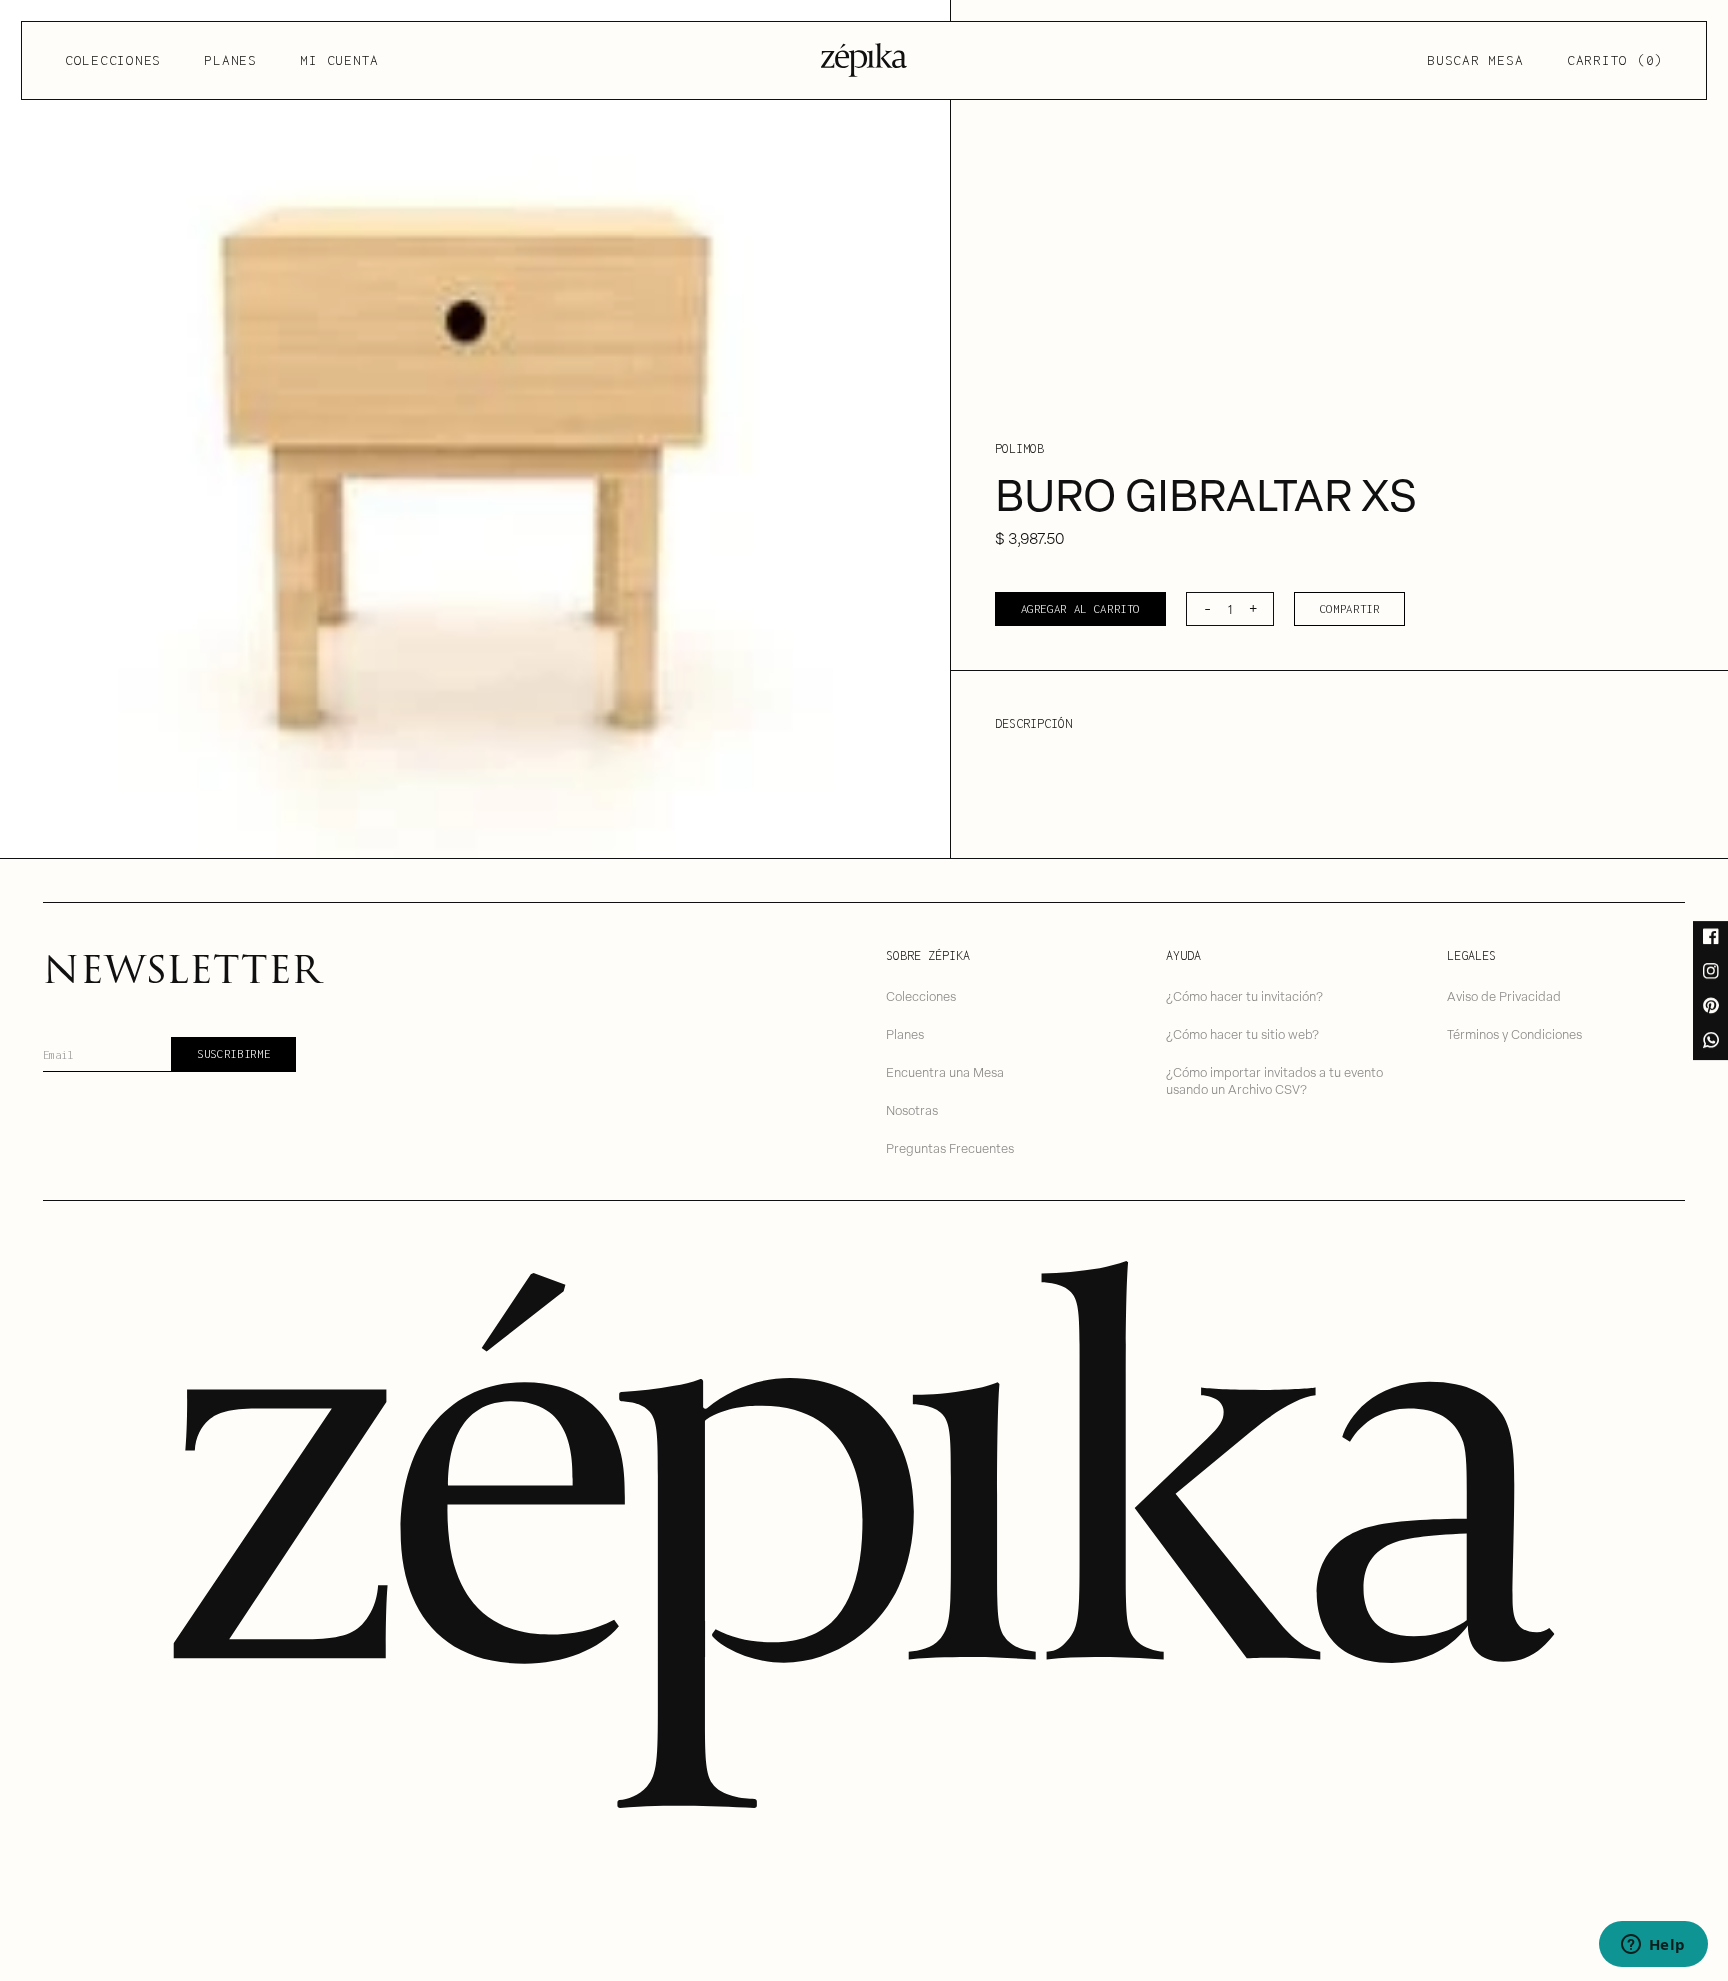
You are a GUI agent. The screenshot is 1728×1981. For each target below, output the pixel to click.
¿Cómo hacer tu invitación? (1244, 995)
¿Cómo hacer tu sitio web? (1242, 1033)
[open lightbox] (475, 429)
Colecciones (113, 60)
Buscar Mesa (1475, 60)
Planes (230, 60)
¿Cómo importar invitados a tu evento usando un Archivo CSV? (1274, 1080)
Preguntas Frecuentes (950, 1147)
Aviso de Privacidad (1504, 995)
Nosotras (912, 1109)
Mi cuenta (339, 60)
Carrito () (1615, 60)
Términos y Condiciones (1514, 1033)
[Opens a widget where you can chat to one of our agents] (1653, 1946)
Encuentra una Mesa (945, 1071)
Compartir (1350, 608)
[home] (864, 60)
